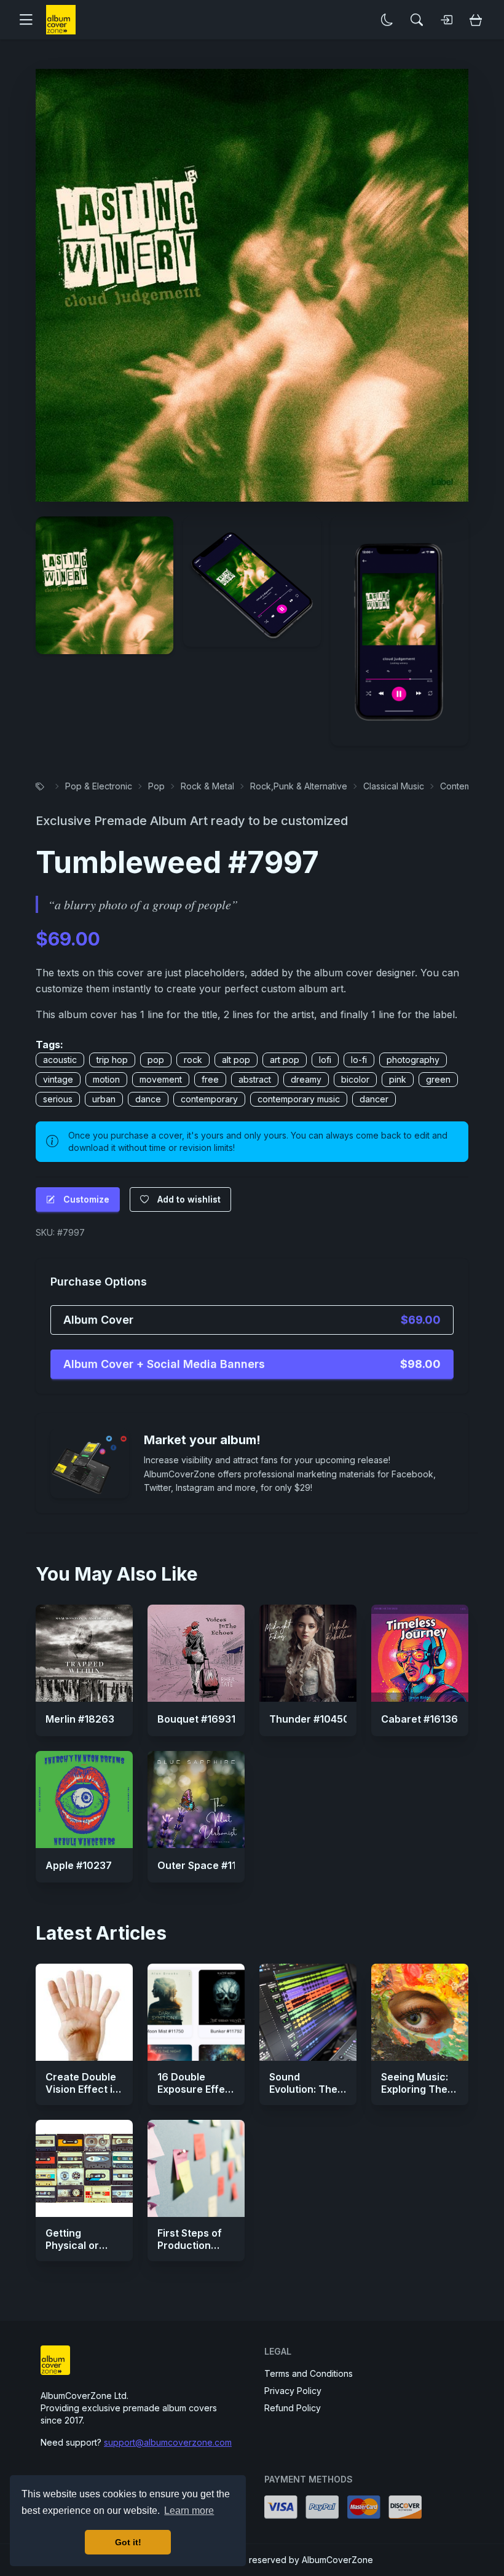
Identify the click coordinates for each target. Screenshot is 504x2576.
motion (106, 1079)
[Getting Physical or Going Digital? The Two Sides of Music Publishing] (84, 2168)
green (438, 1079)
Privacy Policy (293, 2391)
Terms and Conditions (309, 2373)
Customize (86, 1199)
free (210, 1079)
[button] (31, 20)
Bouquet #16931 (196, 1719)
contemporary (209, 1099)
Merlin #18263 (80, 1719)
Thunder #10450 (309, 1719)
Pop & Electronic (99, 786)
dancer (374, 1099)
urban (104, 1099)
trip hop (112, 1060)
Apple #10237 (79, 1865)
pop (156, 1060)
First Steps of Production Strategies (190, 2245)
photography (413, 1060)
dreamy (306, 1079)
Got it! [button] (128, 2542)
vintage (58, 1079)
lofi (325, 1060)
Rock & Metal (207, 786)
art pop (285, 1060)
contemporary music (299, 1099)
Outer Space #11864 (207, 1865)
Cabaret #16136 (419, 1719)
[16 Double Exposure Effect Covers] (196, 2012)
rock (193, 1060)
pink (398, 1079)
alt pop (236, 1060)
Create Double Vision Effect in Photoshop (82, 2089)
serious (58, 1099)
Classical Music (394, 786)
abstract (255, 1079)
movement (161, 1079)
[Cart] (476, 20)
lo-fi (359, 1060)
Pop (156, 786)
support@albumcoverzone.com (168, 2442)
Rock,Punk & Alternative (299, 786)
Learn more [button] (189, 2511)
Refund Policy (293, 2408)
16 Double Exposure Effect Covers (196, 2089)
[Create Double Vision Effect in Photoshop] (84, 2012)
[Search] (417, 20)
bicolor (355, 1079)
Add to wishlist (189, 1199)
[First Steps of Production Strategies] (196, 2168)
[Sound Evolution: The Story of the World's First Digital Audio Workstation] (308, 2012)
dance (148, 1099)
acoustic (60, 1060)
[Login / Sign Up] (446, 20)
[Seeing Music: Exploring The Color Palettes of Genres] (420, 2012)
